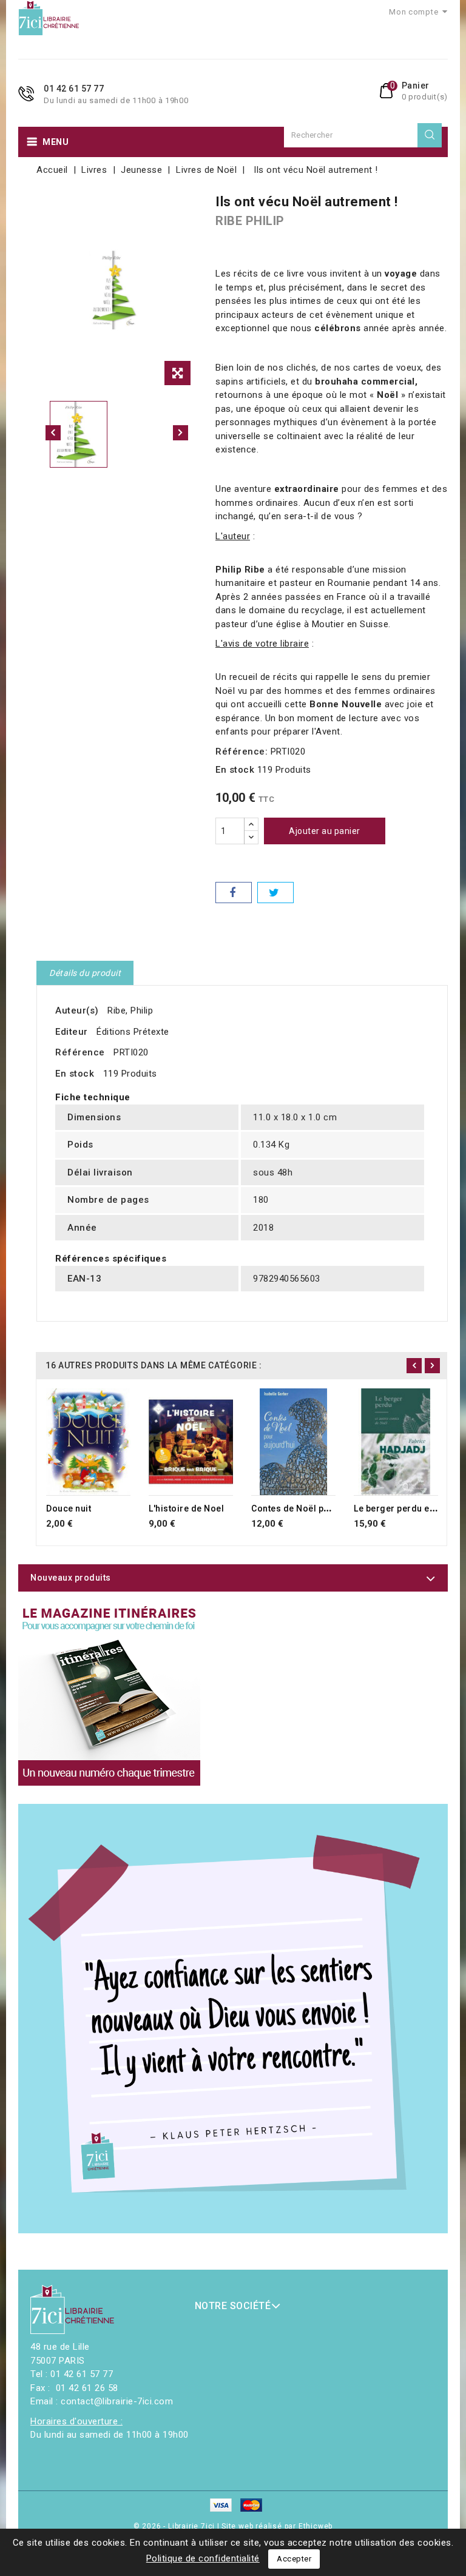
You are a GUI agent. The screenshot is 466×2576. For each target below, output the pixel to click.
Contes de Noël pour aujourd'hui (320, 1508)
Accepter (294, 2559)
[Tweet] (275, 893)
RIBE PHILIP (250, 221)
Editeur (72, 1032)
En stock (235, 770)
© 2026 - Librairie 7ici (175, 2526)
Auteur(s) (77, 1011)
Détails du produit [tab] (85, 973)
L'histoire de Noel (186, 1508)
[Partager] (234, 893)
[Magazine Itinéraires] (109, 1695)
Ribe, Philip (130, 1011)
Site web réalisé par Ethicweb (277, 2526)
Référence (80, 1052)
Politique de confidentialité (203, 2558)
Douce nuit (69, 1508)
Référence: (241, 752)
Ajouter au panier (325, 831)
